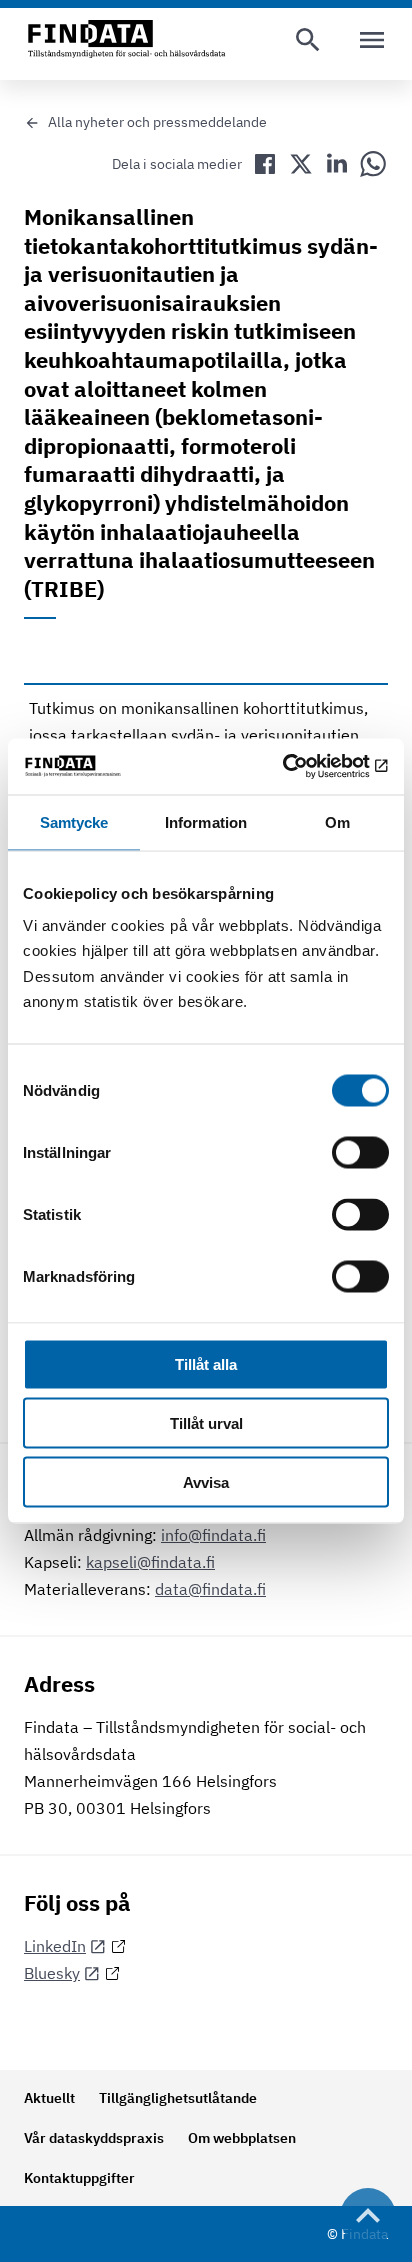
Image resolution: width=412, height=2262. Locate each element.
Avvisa (206, 1481)
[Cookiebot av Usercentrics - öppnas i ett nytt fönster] (301, 767)
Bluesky (52, 1973)
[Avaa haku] (308, 40)
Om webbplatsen (242, 2138)
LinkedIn (55, 1946)
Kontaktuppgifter (79, 2178)
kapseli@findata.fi (150, 1562)
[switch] (360, 1153)
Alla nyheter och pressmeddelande (157, 122)
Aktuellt (49, 2098)
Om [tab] (337, 821)
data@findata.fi (210, 1589)
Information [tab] (206, 821)
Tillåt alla (206, 1364)
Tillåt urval (206, 1423)
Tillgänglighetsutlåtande (178, 2098)
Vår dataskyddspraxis (94, 2138)
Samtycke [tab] (74, 821)
